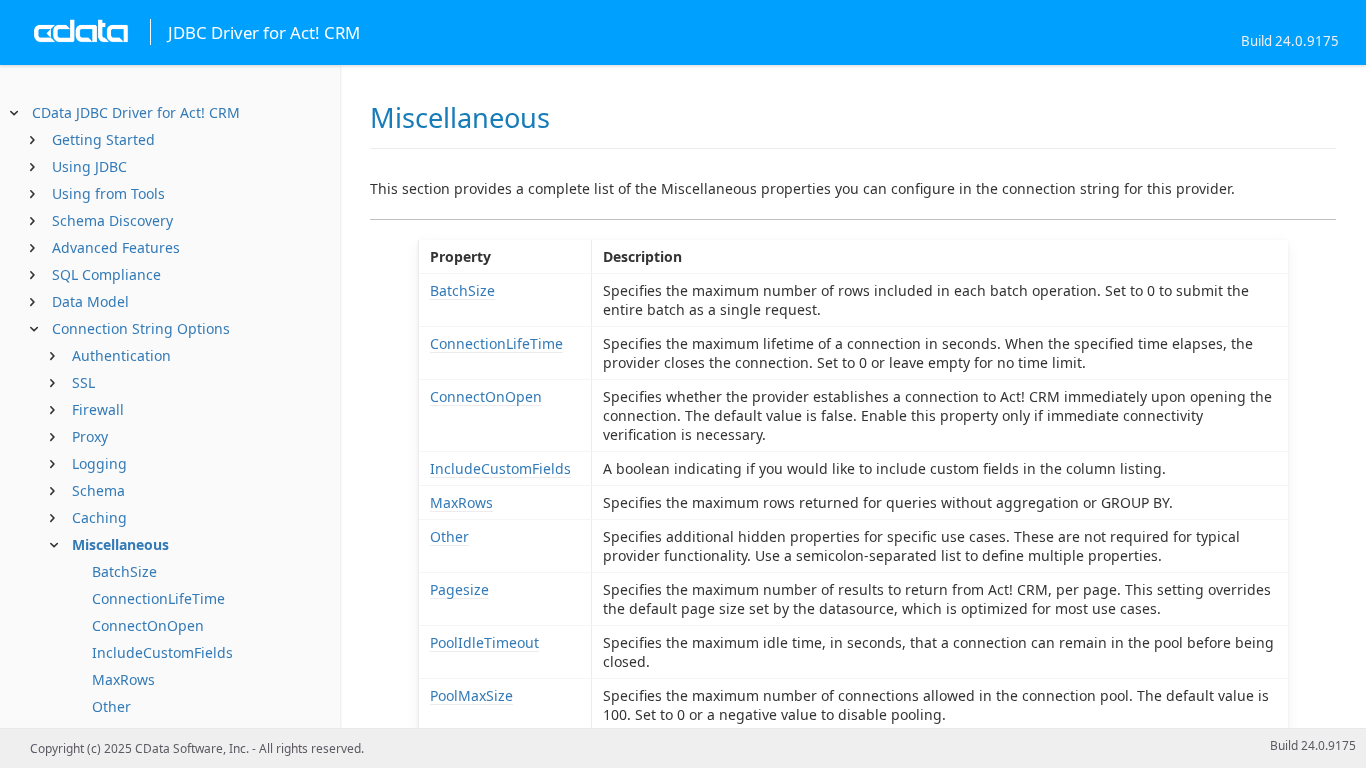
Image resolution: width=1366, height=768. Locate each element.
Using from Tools (108, 193)
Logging (99, 463)
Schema (98, 490)
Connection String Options (141, 328)
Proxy (90, 436)
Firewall (98, 409)
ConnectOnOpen (148, 625)
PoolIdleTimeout (484, 642)
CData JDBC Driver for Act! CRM (136, 112)
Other (111, 706)
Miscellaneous (120, 544)
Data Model (90, 301)
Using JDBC (89, 166)
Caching (99, 517)
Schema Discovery (112, 220)
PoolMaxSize (471, 695)
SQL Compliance (106, 274)
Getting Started (103, 139)
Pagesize (459, 589)
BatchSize (124, 571)
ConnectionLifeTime (158, 598)
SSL (83, 382)
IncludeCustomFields (162, 652)
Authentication (121, 355)
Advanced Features (116, 247)
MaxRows (123, 679)
